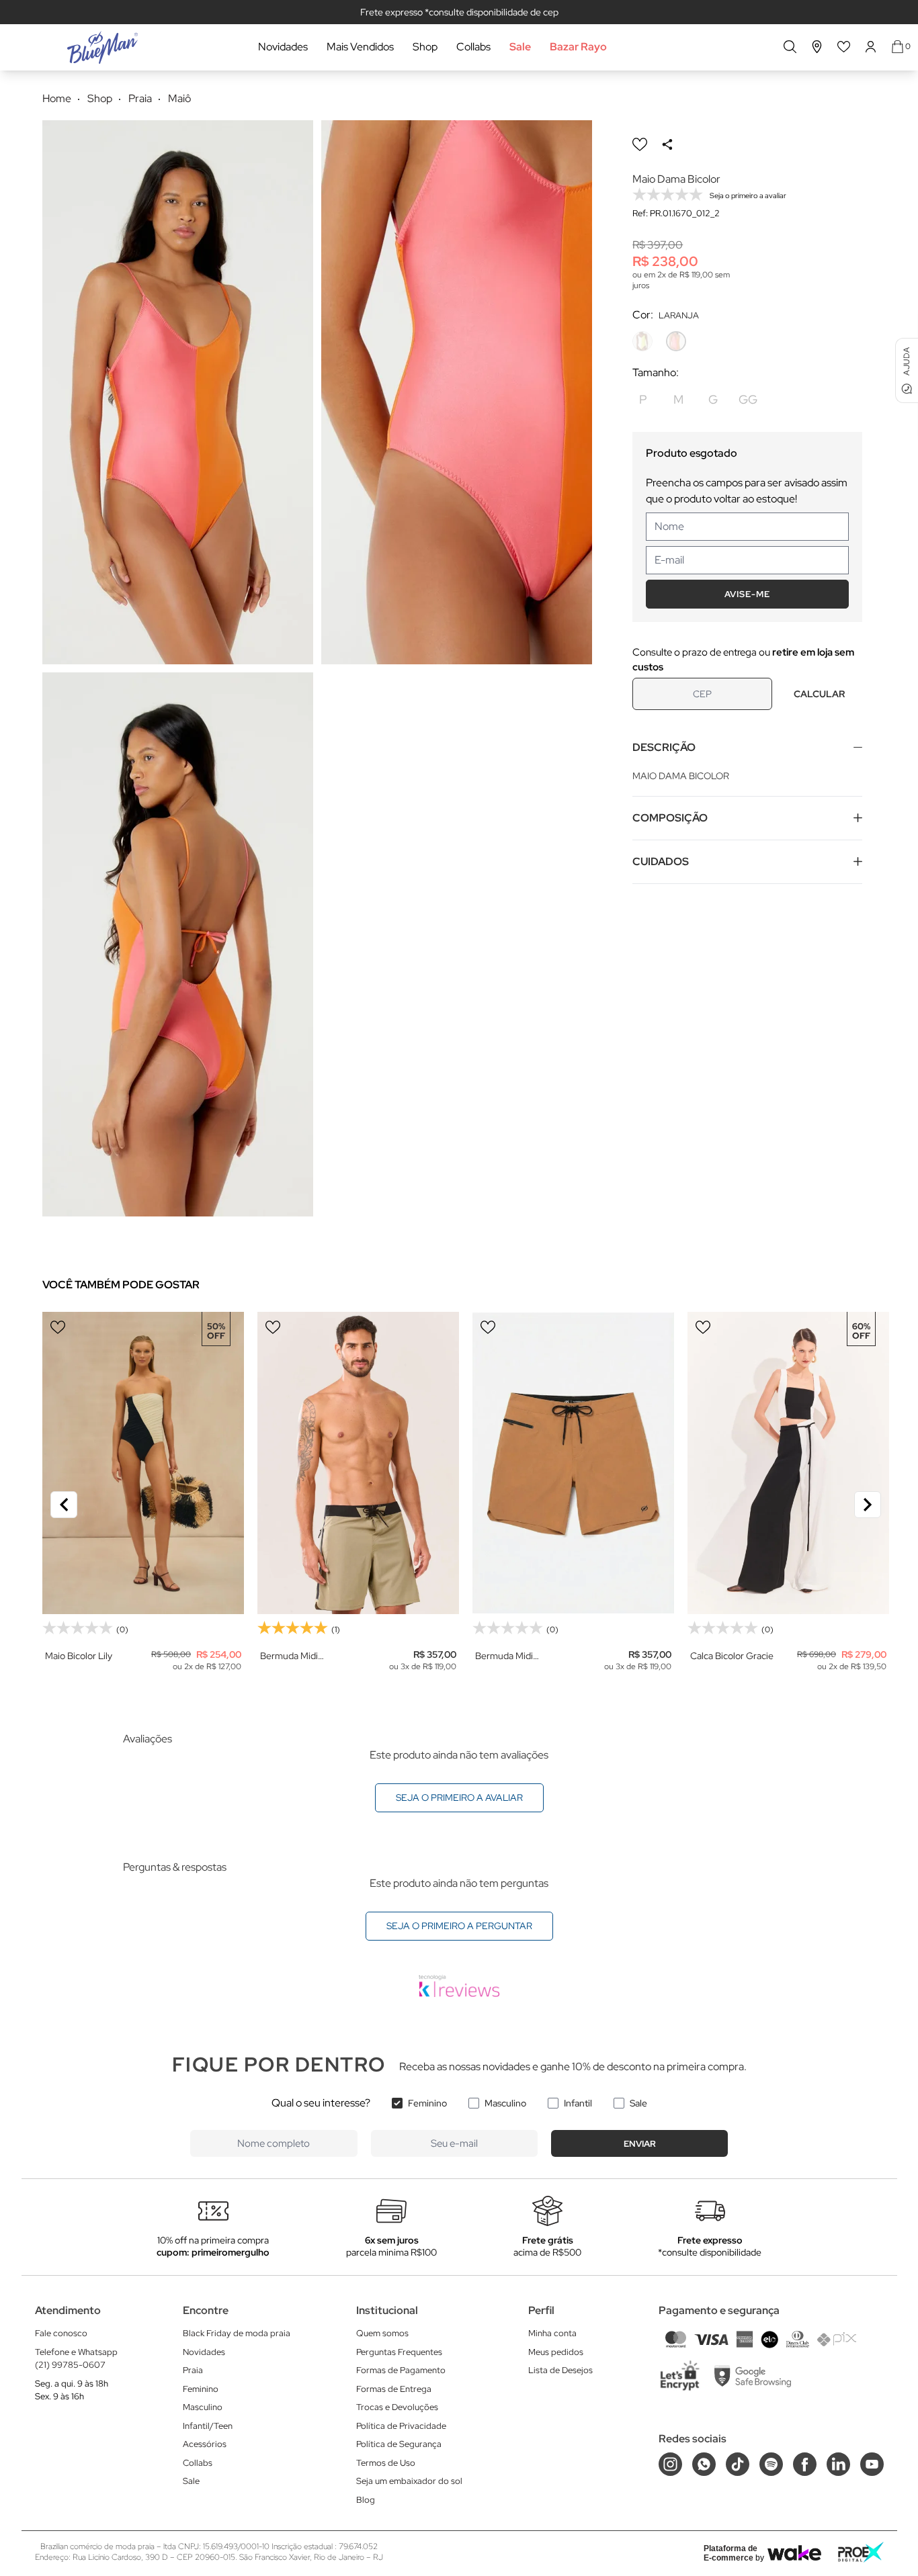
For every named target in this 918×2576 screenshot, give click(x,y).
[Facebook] (805, 2464)
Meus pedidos (556, 2352)
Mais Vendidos (360, 47)
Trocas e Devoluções (397, 2407)
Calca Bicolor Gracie (732, 1656)
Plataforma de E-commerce (731, 2553)
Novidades (283, 47)
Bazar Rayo (578, 47)
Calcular (819, 694)
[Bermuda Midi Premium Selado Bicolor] (358, 1463)
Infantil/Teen (208, 2426)
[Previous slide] (64, 1505)
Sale (520, 47)
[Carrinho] (898, 47)
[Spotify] (771, 2464)
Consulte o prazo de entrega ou (743, 660)
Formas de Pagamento (401, 2370)
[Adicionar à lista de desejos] (640, 144)
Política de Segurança (399, 2444)
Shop (425, 47)
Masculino (505, 2103)
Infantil (578, 2103)
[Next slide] (868, 1505)
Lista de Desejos (560, 2370)
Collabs (473, 47)
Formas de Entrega (394, 2389)
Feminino (427, 2103)
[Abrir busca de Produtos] (790, 47)
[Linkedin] (838, 2464)
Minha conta (552, 2333)
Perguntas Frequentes (399, 2352)
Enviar (640, 2144)
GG (748, 399)
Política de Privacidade (401, 2426)
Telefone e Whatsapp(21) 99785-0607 (76, 2359)
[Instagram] (670, 2464)
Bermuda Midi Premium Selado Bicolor (294, 1656)
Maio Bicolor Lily (79, 1656)
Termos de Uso (386, 2463)
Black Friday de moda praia (237, 2333)
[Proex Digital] (861, 2552)
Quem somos (382, 2333)
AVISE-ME (747, 594)
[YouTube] (872, 2464)
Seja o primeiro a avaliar (459, 1797)
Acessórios (205, 2444)
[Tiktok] (738, 2464)
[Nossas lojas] (817, 47)
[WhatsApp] (704, 2464)
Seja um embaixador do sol (409, 2481)
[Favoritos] (844, 47)
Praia (193, 2370)
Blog (366, 2500)
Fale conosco (61, 2333)
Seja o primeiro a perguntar (459, 1926)
